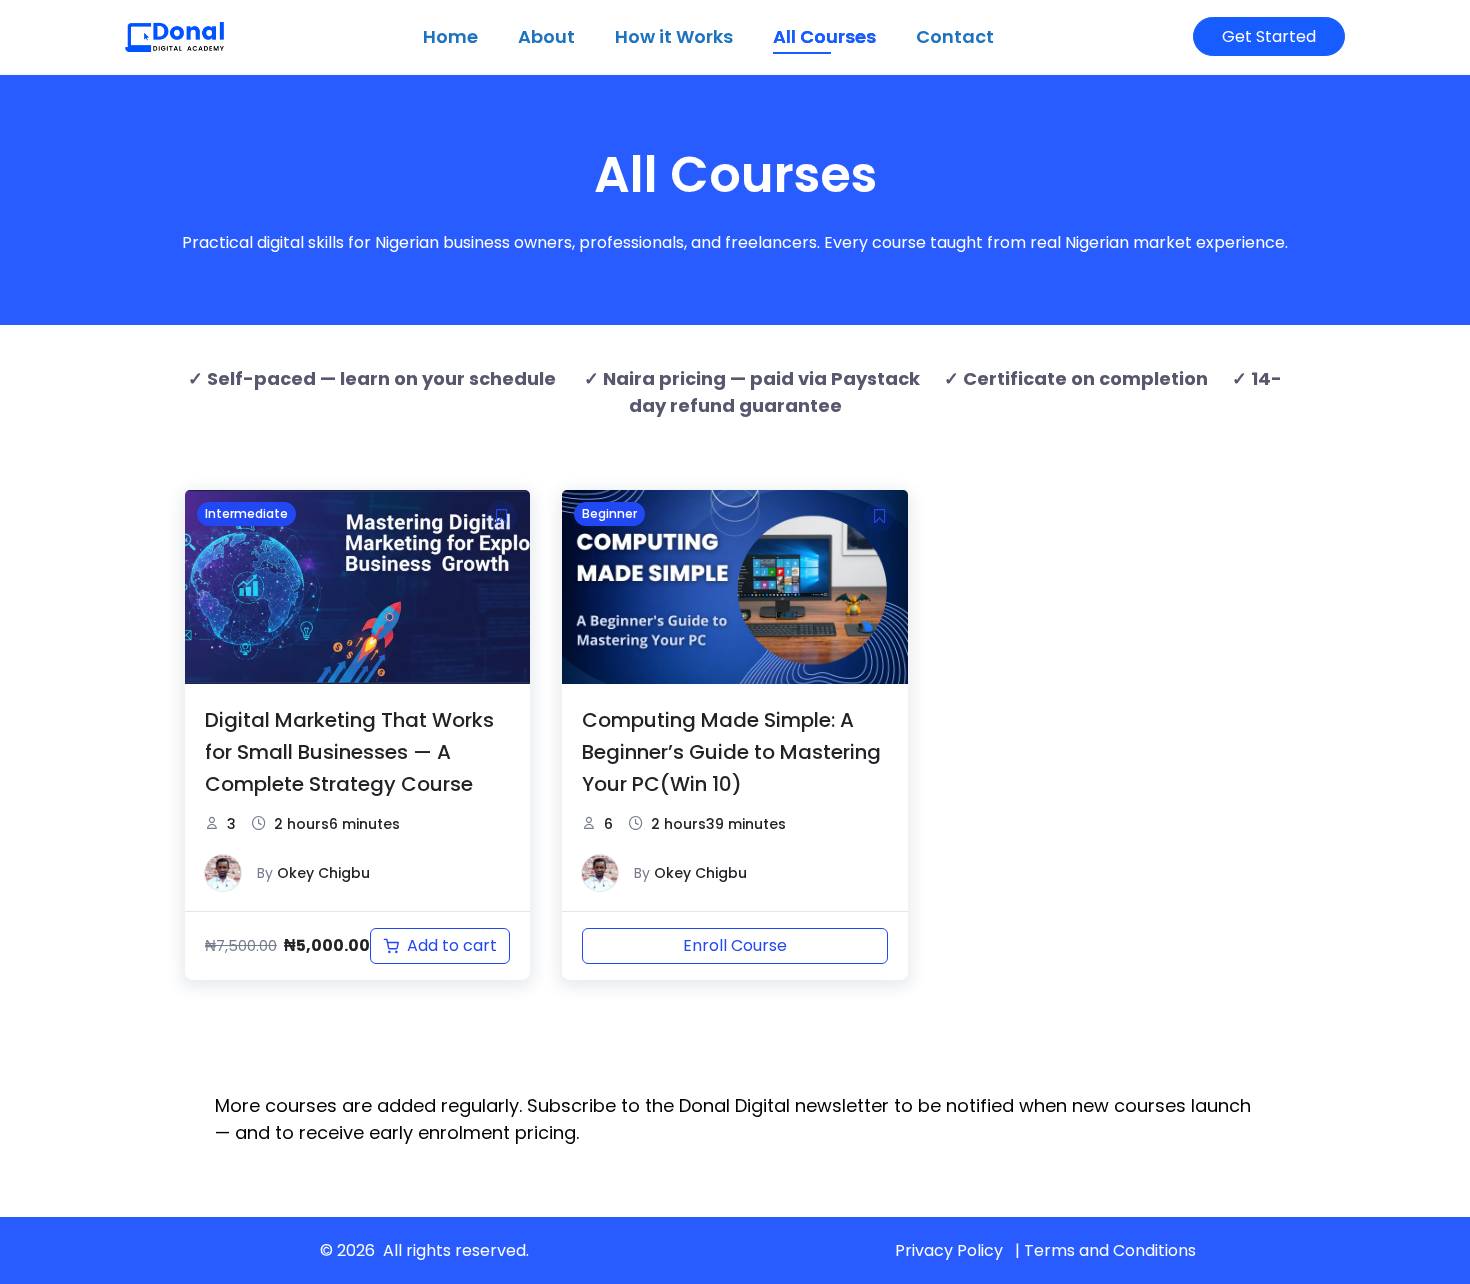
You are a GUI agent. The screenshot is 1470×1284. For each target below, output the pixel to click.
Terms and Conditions (1110, 1250)
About (546, 36)
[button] (502, 516)
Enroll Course (735, 945)
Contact (955, 36)
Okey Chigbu (323, 873)
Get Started (1269, 36)
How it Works (674, 36)
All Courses (824, 36)
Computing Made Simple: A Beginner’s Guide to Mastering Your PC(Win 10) (731, 752)
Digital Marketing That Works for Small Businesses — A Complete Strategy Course (349, 752)
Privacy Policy (949, 1250)
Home (450, 36)
